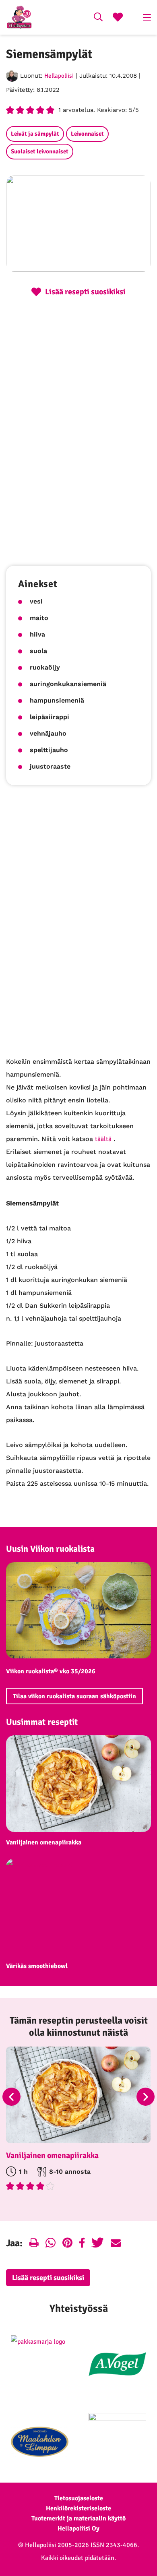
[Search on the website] (98, 18)
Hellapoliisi (59, 76)
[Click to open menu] (147, 17)
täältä (103, 1139)
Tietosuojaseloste (79, 2498)
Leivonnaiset (87, 134)
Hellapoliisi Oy (78, 2528)
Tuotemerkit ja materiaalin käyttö (78, 2518)
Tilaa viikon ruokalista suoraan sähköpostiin (74, 1696)
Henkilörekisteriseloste (78, 2508)
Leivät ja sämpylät (35, 134)
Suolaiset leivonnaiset (40, 151)
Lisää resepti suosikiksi (48, 2278)
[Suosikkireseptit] (118, 18)
